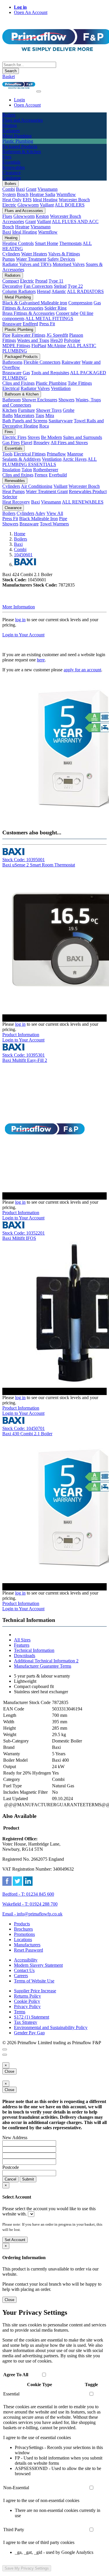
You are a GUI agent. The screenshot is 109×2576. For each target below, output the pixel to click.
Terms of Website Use (34, 1981)
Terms (20, 2012)
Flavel (27, 443)
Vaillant (47, 205)
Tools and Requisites (50, 373)
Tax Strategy (26, 2022)
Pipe (6, 335)
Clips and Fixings (18, 383)
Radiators (13, 275)
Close (9, 2071)
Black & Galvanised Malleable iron (35, 303)
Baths (8, 415)
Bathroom (11, 400)
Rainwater (71, 362)
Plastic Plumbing (19, 330)
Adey (40, 513)
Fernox (41, 475)
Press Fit (47, 324)
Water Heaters (34, 254)
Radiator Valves (35, 388)
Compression (80, 303)
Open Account (27, 105)
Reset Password (28, 1950)
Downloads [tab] (25, 1656)
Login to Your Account (23, 635)
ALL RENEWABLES (83, 502)
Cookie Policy (27, 2001)
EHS (27, 200)
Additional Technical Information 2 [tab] (46, 1661)
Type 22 (75, 286)
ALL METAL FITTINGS (49, 318)
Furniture (26, 410)
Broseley (42, 443)
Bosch (23, 194)
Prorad (41, 281)
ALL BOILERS (70, 205)
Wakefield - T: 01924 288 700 (30, 1904)
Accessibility (26, 1960)
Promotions (24, 1934)
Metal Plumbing (18, 297)
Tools (7, 454)
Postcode (11, 2167)
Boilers (10, 184)
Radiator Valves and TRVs (27, 264)
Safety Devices (61, 259)
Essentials (14, 448)
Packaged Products (21, 357)
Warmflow (66, 194)
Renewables (15, 481)
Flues (7, 216)
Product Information (21, 1035)
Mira (50, 415)
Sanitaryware (61, 421)
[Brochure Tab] (5, 2049)
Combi (9, 189)
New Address (15, 2138)
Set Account (15, 2240)
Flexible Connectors (42, 362)
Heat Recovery (16, 502)
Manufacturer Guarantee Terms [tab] (43, 1666)
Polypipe (72, 340)
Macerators (24, 415)
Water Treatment (31, 259)
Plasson (76, 335)
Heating (11, 238)
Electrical (11, 388)
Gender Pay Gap (29, 2033)
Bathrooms (12, 362)
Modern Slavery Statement (38, 1965)
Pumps (9, 259)
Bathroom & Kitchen (22, 394)
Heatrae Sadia (42, 194)
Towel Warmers (54, 524)
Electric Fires (14, 437)
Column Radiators (19, 291)
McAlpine (57, 346)
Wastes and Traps (33, 340)
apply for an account (82, 670)
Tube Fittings (80, 383)
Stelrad (60, 286)
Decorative (12, 286)
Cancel (10, 2179)
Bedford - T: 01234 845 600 (28, 1894)
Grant (31, 189)
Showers (66, 400)
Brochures (23, 1929)
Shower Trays (49, 410)
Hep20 (57, 340)
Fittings (9, 340)
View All (55, 513)
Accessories (13, 221)
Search (11, 71)
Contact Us (24, 1970)
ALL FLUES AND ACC (75, 221)
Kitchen (10, 410)
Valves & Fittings (64, 254)
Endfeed (30, 324)
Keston (42, 216)
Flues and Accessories (24, 211)
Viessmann (48, 189)
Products (22, 1924)
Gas (26, 373)
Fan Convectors (38, 286)
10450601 (23, 555)
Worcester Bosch (74, 200)
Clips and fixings (18, 475)
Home (20, 534)
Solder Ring (56, 308)
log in (20, 620)
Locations (23, 1939)
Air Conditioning (37, 486)
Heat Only (12, 200)
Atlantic (59, 291)
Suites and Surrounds (83, 437)
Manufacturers (27, 1945)
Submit (28, 2179)
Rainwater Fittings (28, 335)
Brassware (12, 324)
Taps (40, 415)
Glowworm (28, 205)
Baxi (20, 189)
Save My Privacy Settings (27, 2568)
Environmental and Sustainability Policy (51, 2027)
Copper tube (67, 313)
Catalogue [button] (12, 178)
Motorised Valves (69, 264)
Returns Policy (27, 1996)
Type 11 (56, 281)
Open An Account (31, 12)
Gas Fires (11, 443)
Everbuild (58, 475)
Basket (9, 76)
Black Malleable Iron (39, 519)
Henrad (44, 291)
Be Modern (51, 437)
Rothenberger (46, 470)
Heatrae (22, 227)
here (41, 660)
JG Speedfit (57, 335)
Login (19, 100)
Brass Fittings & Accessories (28, 313)
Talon (27, 470)
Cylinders (11, 254)
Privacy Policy (27, 2006)
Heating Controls (18, 243)
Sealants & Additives (22, 459)
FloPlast (39, 346)
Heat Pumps (14, 491)
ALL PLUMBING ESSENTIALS (50, 462)
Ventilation (61, 388)
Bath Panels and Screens (25, 421)
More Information (19, 607)
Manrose (75, 454)
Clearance (13, 508)
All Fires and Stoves (69, 443)
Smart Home (47, 243)
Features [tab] (22, 1645)
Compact (11, 281)
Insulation (11, 470)
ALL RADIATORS (85, 291)
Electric (9, 205)
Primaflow (56, 454)
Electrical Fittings (30, 454)
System (9, 194)
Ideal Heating (45, 200)
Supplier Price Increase (35, 1991)
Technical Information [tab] (34, 1650)
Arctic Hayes (75, 459)
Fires (9, 432)
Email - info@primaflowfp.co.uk (32, 1914)
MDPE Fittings (16, 346)
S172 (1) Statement (32, 2017)
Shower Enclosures (40, 400)
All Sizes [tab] (22, 1640)
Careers (21, 1976)
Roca (44, 426)
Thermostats (70, 243)
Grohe (69, 410)
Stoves (34, 437)
